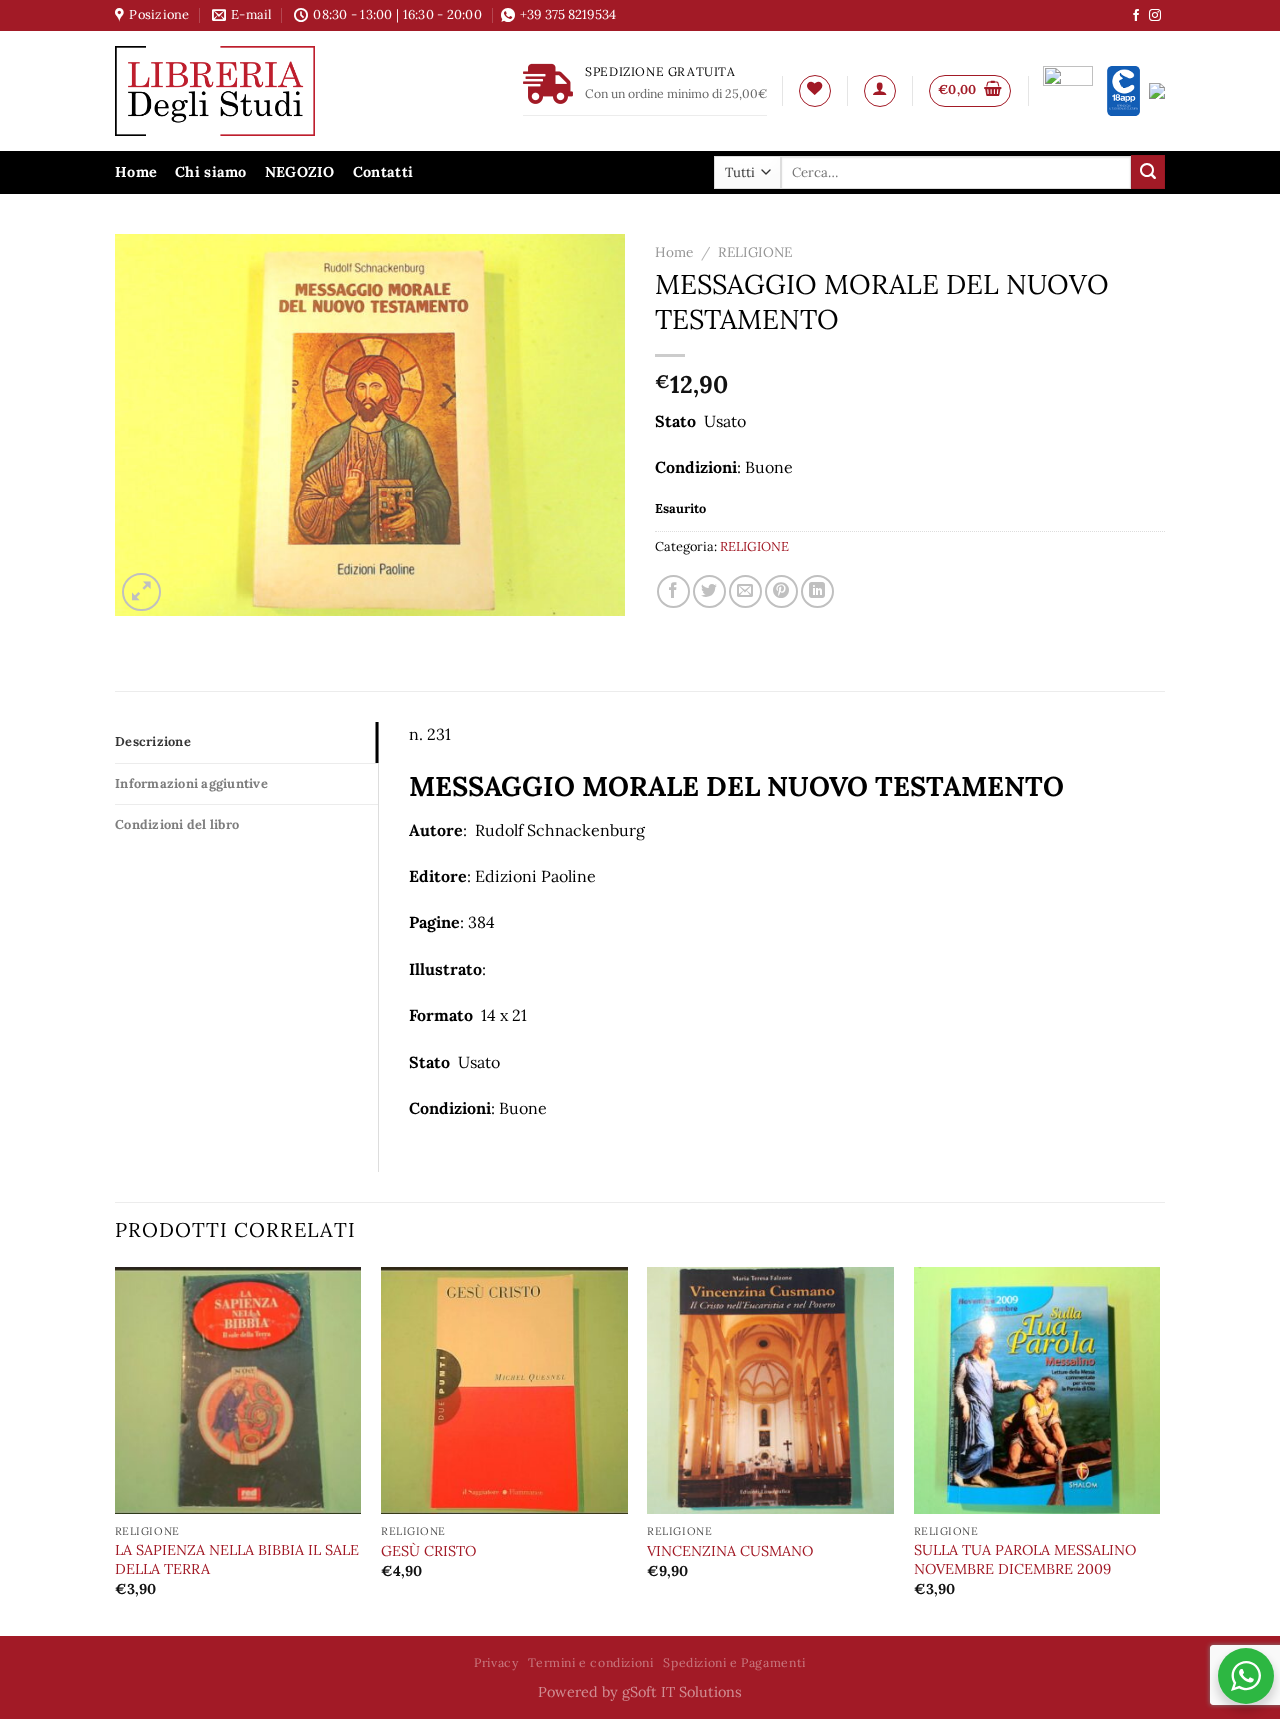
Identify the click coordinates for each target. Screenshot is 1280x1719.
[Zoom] (141, 592)
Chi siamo (211, 172)
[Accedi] (880, 91)
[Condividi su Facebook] (673, 591)
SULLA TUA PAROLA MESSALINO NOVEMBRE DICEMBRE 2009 (1025, 1559)
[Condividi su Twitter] (709, 591)
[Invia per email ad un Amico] (745, 591)
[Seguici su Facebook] (1136, 16)
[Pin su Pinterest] (781, 591)
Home (136, 172)
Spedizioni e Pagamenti (734, 1662)
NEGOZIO (300, 172)
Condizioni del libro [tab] (177, 824)
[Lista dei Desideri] (815, 91)
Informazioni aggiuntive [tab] (191, 783)
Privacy (496, 1662)
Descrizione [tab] (153, 741)
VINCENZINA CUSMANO (730, 1551)
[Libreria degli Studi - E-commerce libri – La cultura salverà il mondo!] (240, 91)
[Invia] (1148, 172)
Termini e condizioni (590, 1662)
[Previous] (116, 1449)
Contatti (383, 172)
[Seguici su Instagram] (1155, 16)
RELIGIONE (755, 252)
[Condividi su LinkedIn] (817, 591)
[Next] (1159, 1449)
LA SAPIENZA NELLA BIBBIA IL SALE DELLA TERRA (237, 1559)
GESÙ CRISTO (428, 1551)
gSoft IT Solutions (682, 1692)
